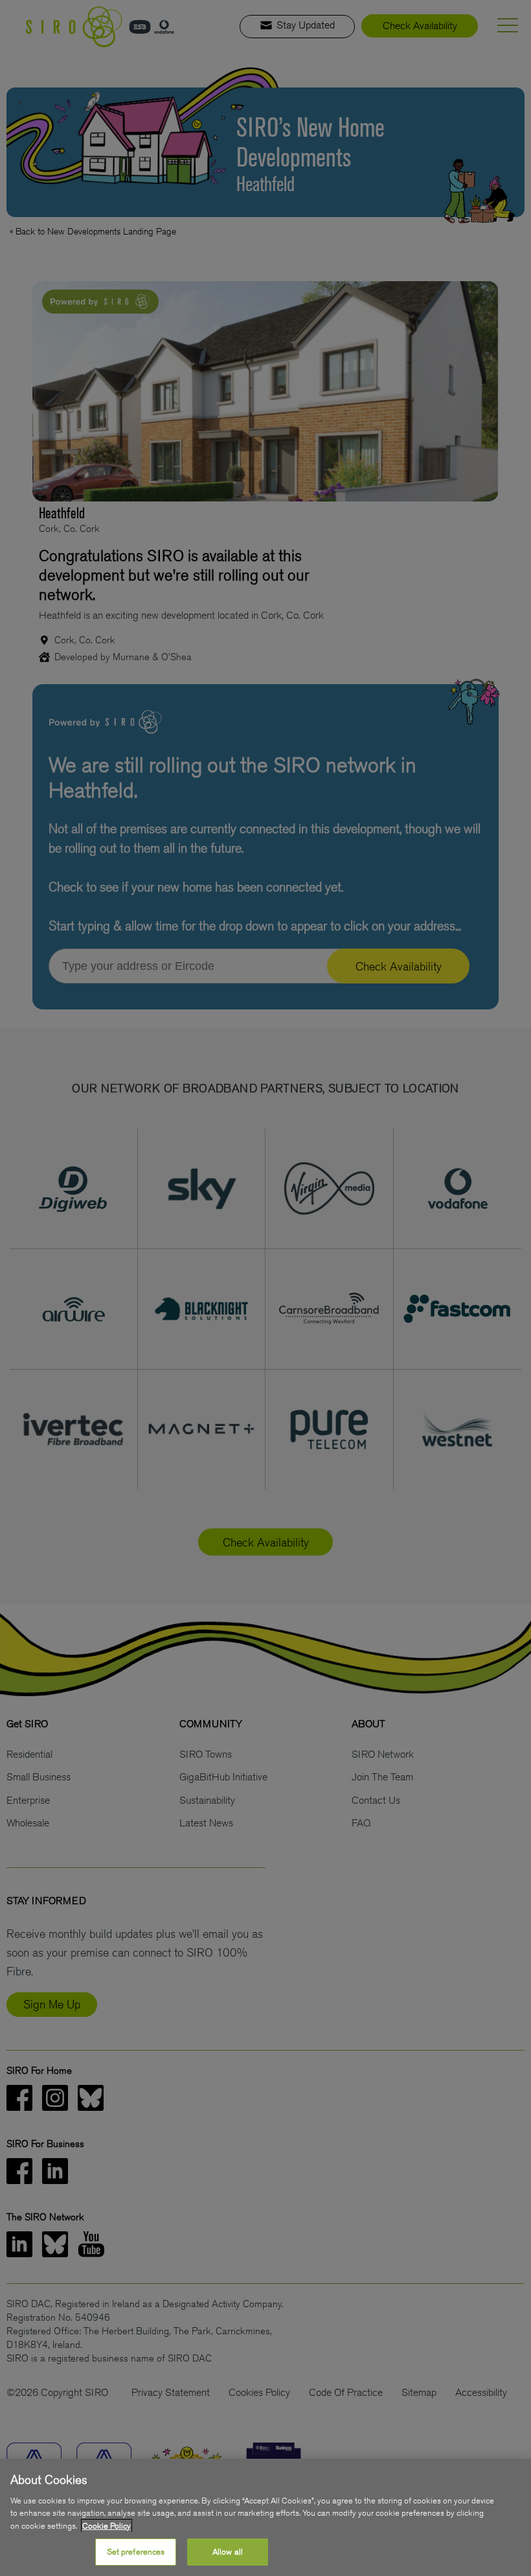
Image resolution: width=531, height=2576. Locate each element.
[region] (265, 2517)
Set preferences (136, 2552)
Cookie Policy (107, 2526)
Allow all (228, 2552)
